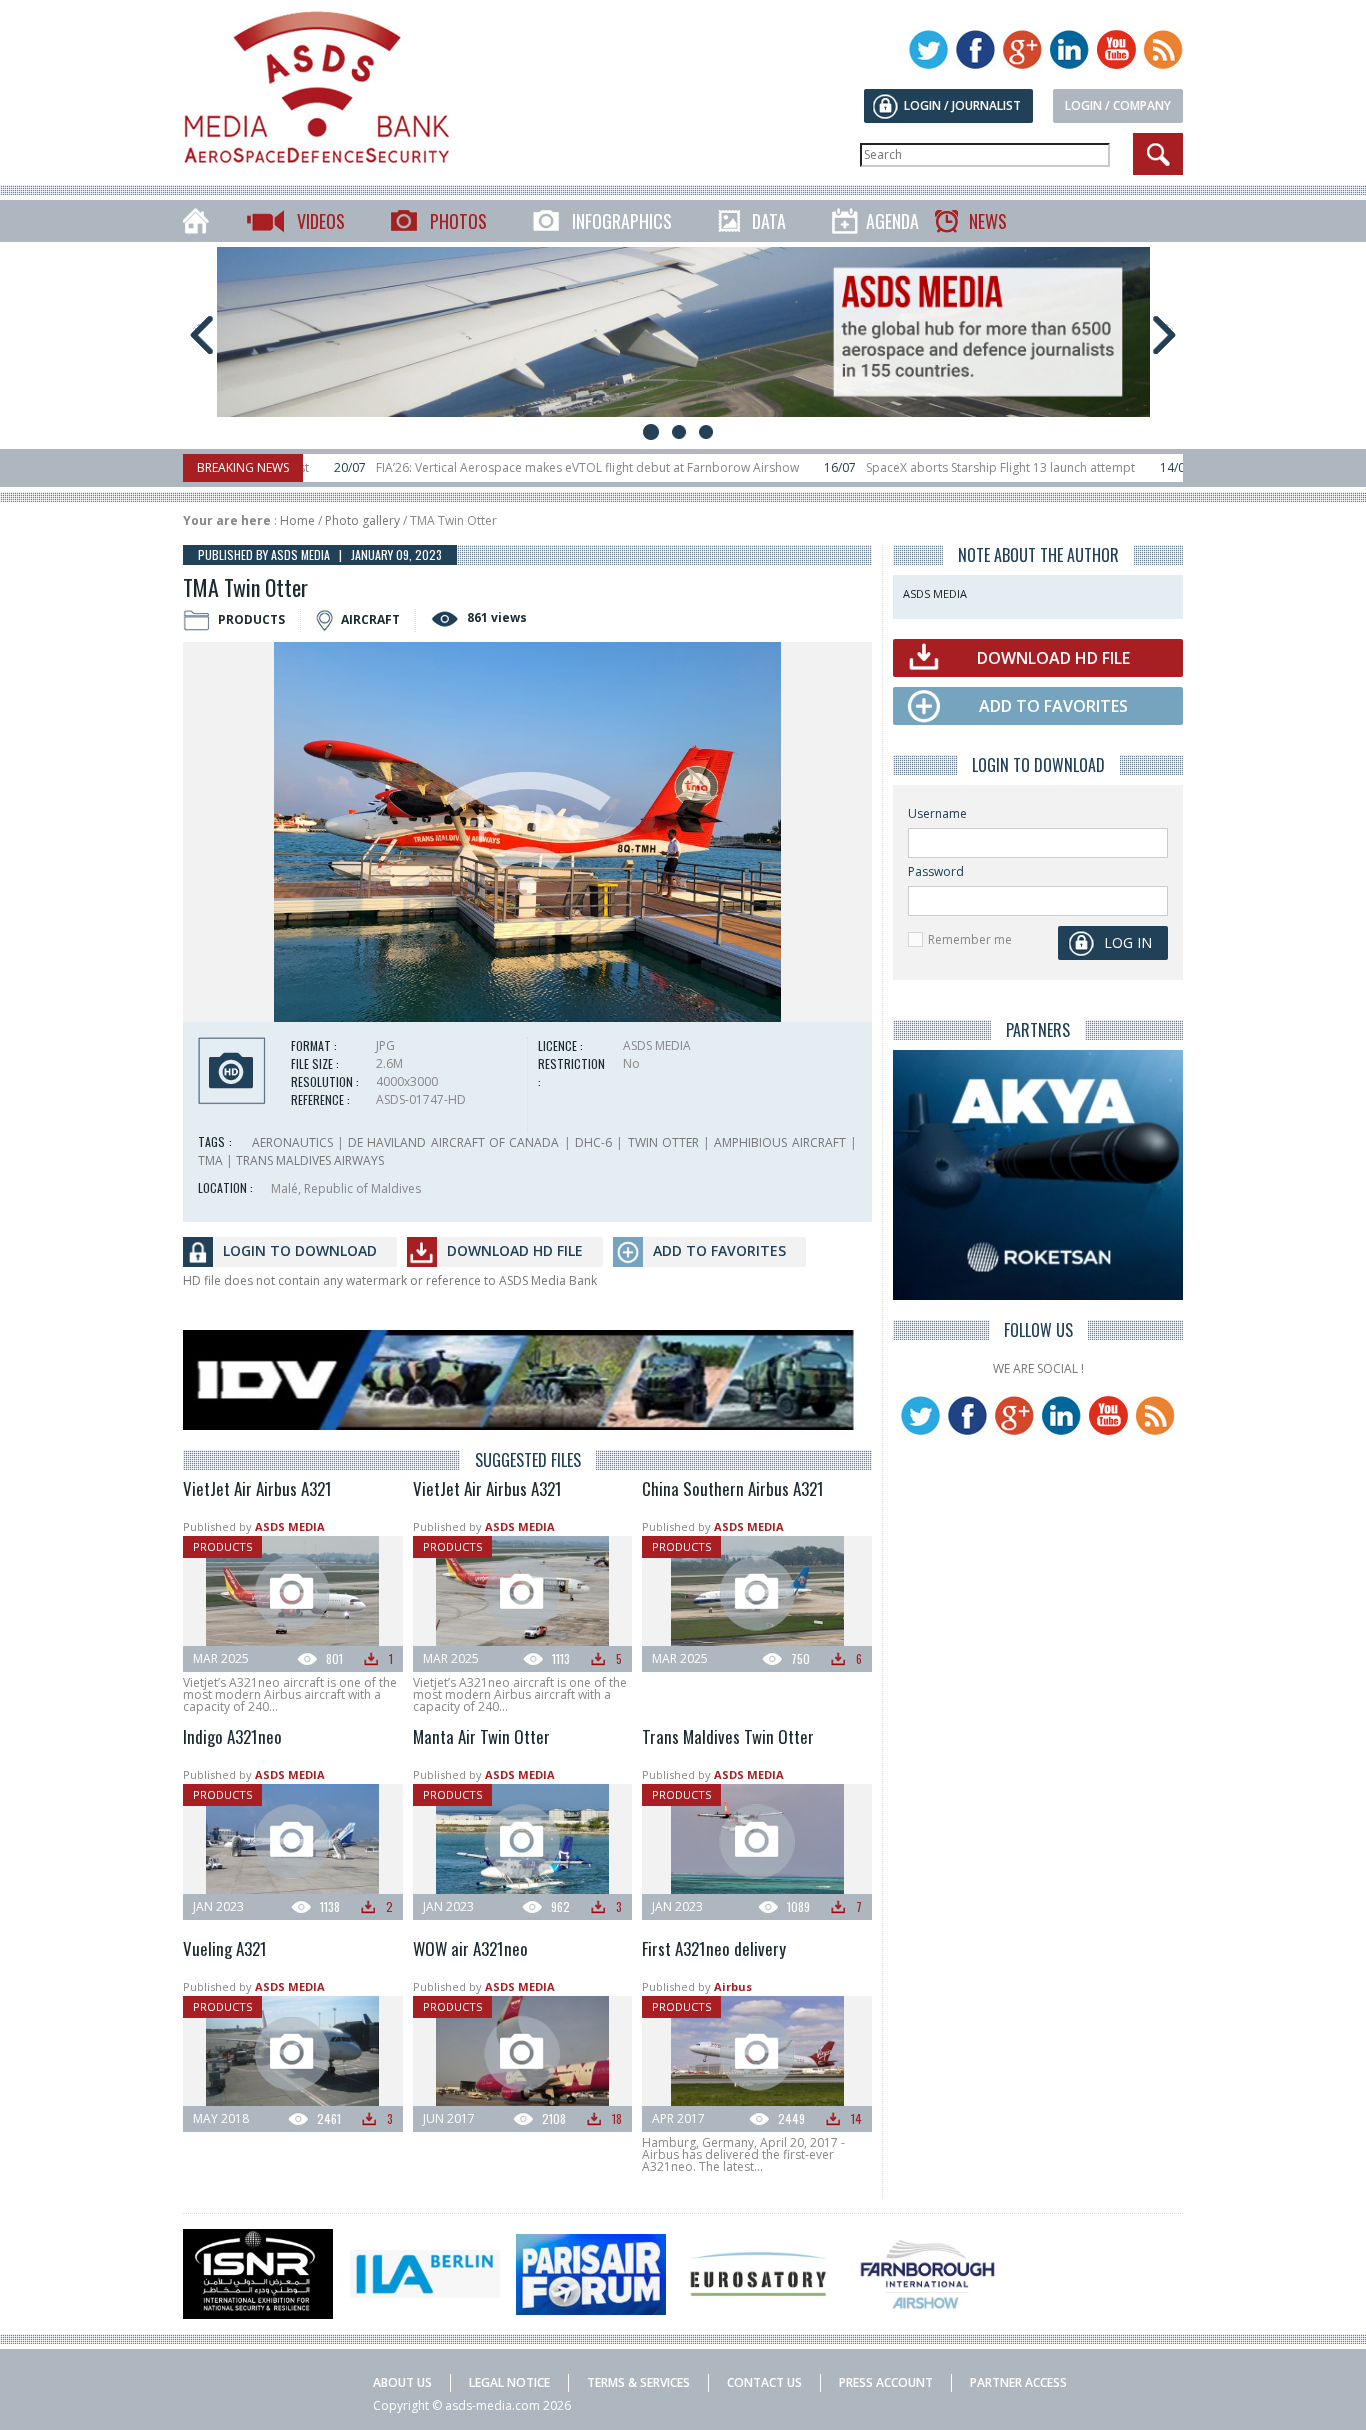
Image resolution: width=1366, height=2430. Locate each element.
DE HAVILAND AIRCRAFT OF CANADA (453, 1142)
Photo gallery (362, 520)
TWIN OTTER (663, 1142)
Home (297, 520)
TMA (210, 1160)
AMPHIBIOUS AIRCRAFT (779, 1142)
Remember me (970, 939)
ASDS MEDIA (290, 1526)
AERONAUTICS (292, 1142)
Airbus (733, 1986)
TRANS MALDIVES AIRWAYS (310, 1160)
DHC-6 (593, 1142)
